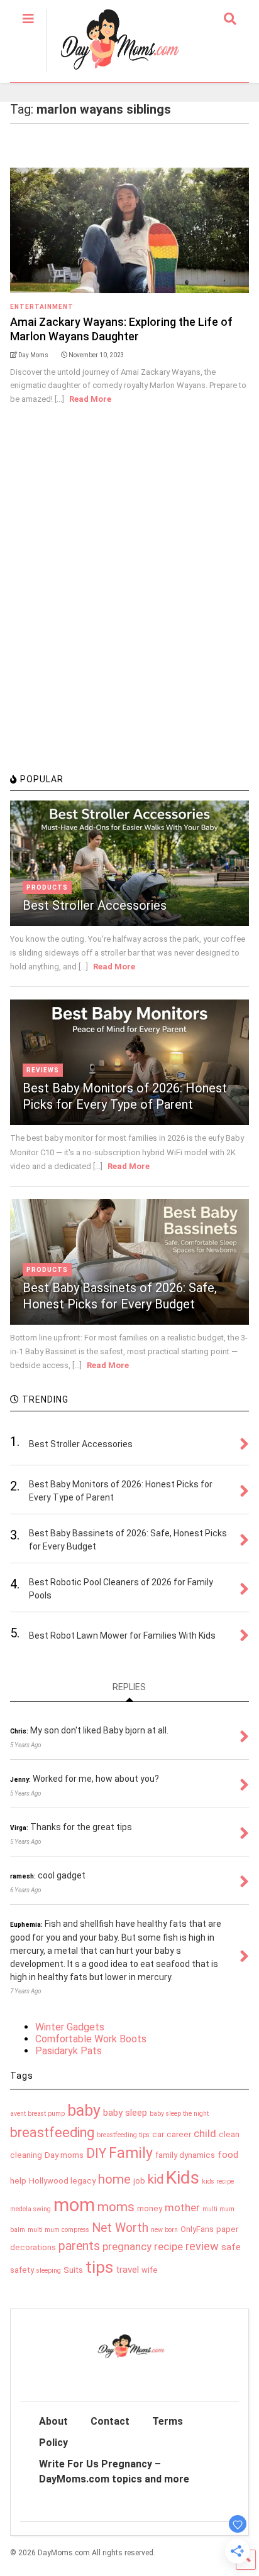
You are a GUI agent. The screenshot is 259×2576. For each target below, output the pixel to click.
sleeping (49, 2271)
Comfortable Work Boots (91, 2039)
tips (99, 2267)
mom (74, 2205)
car (158, 2134)
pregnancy (127, 2246)
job (139, 2181)
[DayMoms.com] (113, 73)
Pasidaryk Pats (69, 2051)
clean (229, 2134)
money (150, 2208)
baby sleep (125, 2113)
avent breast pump (37, 2114)
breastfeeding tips (123, 2135)
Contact (110, 2421)
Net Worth (120, 2228)
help (18, 2181)
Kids (183, 2178)
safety (22, 2270)
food (228, 2155)
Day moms (64, 2155)
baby (84, 2110)
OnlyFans (197, 2229)
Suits (73, 2270)
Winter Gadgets (70, 2027)
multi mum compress (58, 2230)
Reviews (43, 1070)
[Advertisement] (129, 628)
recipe (168, 2246)
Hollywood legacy (62, 2181)
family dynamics (185, 2155)
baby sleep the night (179, 2114)
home (114, 2179)
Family (131, 2153)
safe (231, 2247)
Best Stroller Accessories (95, 905)
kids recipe (218, 2181)
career (179, 2134)
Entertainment (42, 307)
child (205, 2133)
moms (116, 2207)
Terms (168, 2421)
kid (156, 2179)
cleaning (26, 2155)
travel (127, 2270)
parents (79, 2246)
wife (150, 2270)
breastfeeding (52, 2132)
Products (47, 887)
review (202, 2246)
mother (182, 2207)
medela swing (30, 2209)
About (53, 2421)
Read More (90, 399)
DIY (96, 2153)
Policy (53, 2443)
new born (164, 2230)
